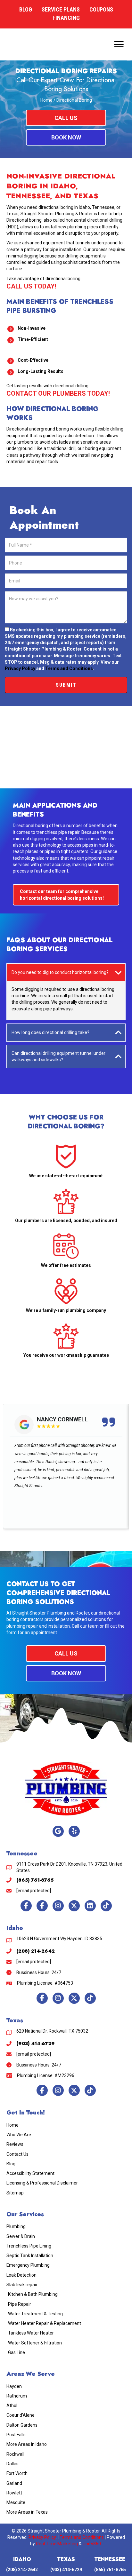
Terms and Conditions (69, 668)
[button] (66, 118)
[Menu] (119, 44)
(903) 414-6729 (66, 2570)
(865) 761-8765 (110, 2570)
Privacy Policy (20, 668)
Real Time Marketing (57, 2544)
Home (46, 100)
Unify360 (92, 2544)
